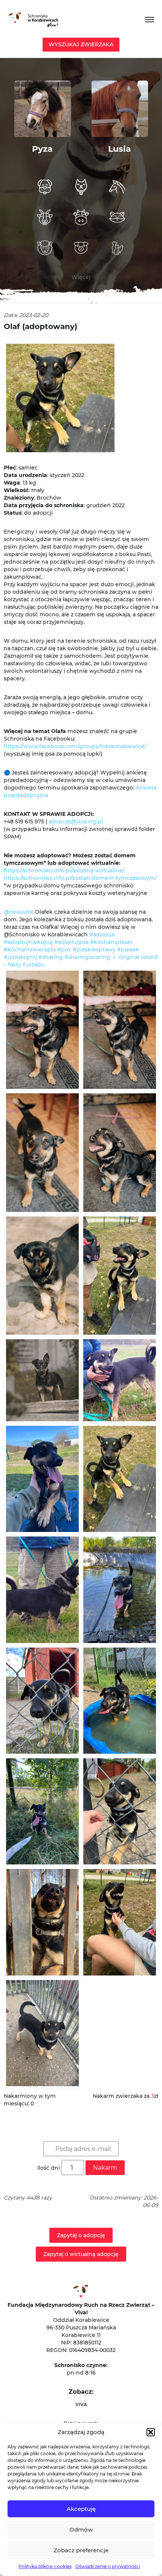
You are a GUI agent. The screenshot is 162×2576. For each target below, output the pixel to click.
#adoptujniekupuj (28, 942)
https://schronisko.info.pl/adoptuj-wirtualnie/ (64, 870)
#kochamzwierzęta (30, 950)
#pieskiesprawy (94, 950)
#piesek (128, 950)
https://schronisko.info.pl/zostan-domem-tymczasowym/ (80, 878)
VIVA (81, 2405)
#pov (64, 950)
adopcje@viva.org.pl (76, 822)
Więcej (81, 277)
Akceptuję (81, 2509)
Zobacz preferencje (81, 2550)
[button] (151, 2432)
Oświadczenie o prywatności (108, 2566)
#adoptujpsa (71, 942)
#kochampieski (111, 942)
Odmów (81, 2530)
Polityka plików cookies (45, 2566)
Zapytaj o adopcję (81, 2235)
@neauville (19, 912)
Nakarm (105, 2168)
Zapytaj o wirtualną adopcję (81, 2254)
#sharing (51, 957)
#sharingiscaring (87, 957)
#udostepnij (20, 957)
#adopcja (102, 934)
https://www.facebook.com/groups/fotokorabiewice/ (75, 746)
